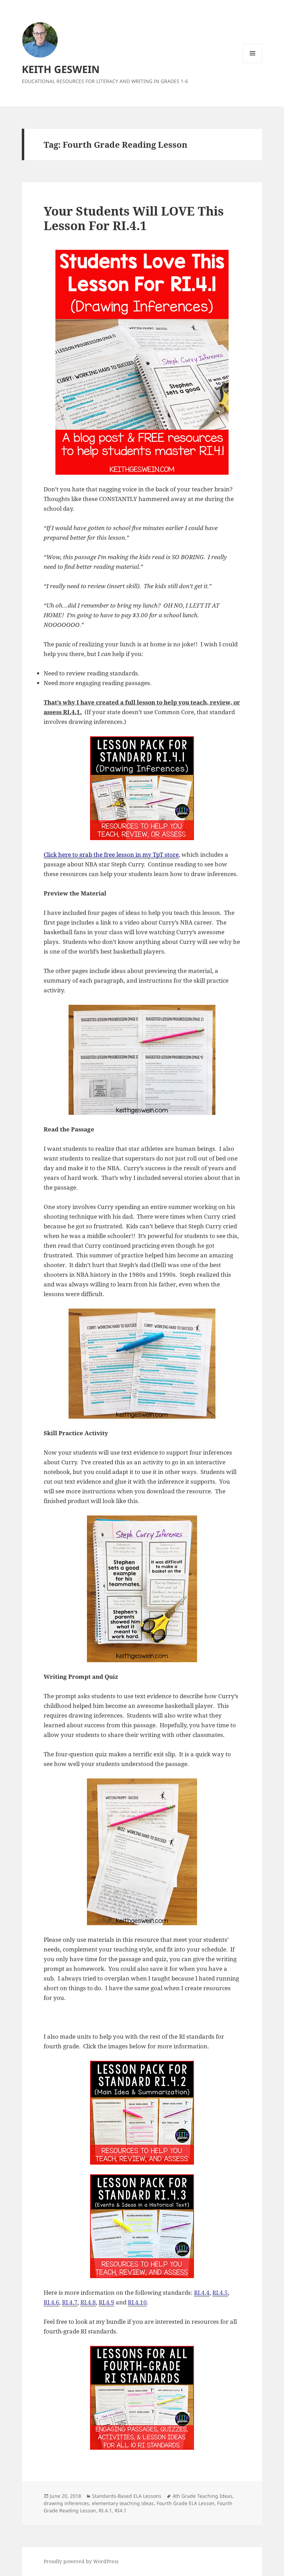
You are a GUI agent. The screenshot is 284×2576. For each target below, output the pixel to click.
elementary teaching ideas (123, 2503)
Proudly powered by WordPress (81, 2561)
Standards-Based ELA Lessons (127, 2496)
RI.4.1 (105, 2510)
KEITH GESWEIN (61, 69)
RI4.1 (121, 2510)
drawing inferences (66, 2503)
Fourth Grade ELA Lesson (185, 2503)
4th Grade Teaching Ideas (202, 2496)
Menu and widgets (253, 63)
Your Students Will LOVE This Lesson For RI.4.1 (134, 218)
